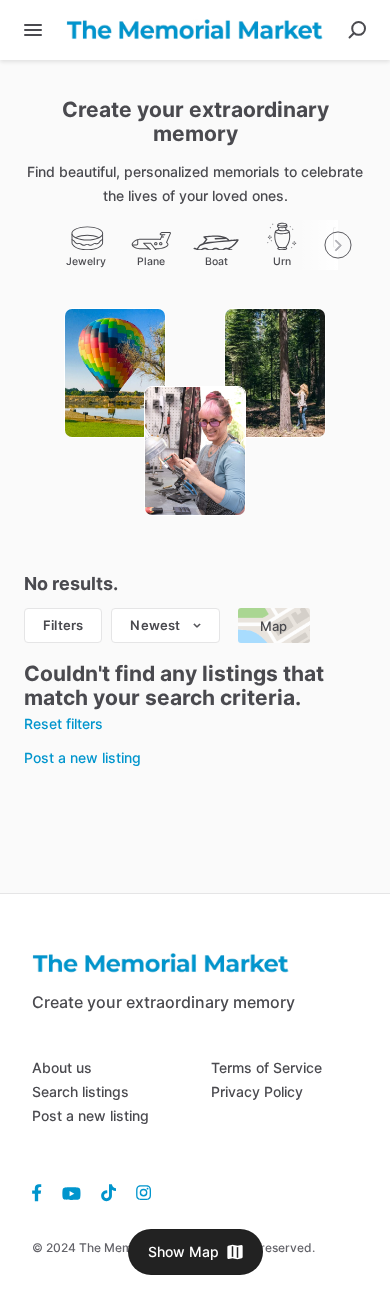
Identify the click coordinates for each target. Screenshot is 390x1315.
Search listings (80, 1091)
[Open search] (357, 30)
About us (62, 1067)
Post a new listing (90, 1115)
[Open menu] (33, 30)
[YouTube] (71, 1192)
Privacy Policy (257, 1091)
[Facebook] (42, 1192)
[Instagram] (138, 1192)
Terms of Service (266, 1067)
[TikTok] (108, 1192)
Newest (155, 625)
